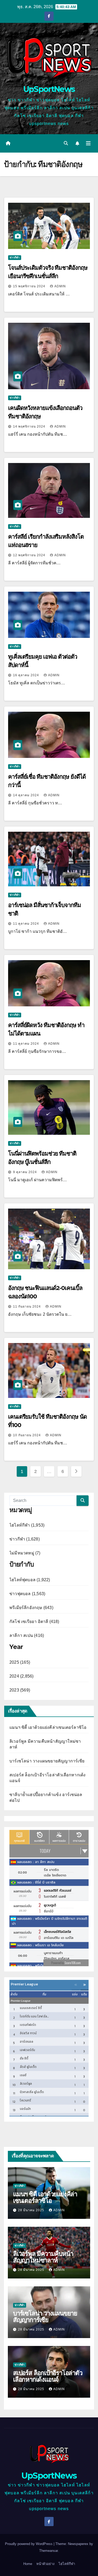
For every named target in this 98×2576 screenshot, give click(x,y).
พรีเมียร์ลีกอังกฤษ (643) (31, 1608)
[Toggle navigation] (88, 143)
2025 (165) (20, 1662)
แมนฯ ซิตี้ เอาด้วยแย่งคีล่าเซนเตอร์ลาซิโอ (48, 1727)
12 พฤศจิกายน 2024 (30, 555)
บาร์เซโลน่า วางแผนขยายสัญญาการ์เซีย (47, 1761)
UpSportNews (49, 89)
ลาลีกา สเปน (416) (27, 1635)
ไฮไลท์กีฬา (67, 2564)
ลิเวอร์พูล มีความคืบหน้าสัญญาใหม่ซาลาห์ (43, 2257)
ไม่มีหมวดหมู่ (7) (25, 1553)
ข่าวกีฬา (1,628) (25, 1539)
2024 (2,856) (21, 1676)
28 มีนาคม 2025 (32, 2210)
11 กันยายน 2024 (27, 1307)
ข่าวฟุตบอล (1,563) (27, 1594)
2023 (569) (20, 1690)
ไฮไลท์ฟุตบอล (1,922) (30, 1580)
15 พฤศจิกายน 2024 (30, 286)
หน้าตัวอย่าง (45, 2564)
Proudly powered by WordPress (29, 2544)
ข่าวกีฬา (15, 257)
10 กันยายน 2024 (27, 1435)
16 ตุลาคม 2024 (27, 675)
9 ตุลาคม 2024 (25, 1172)
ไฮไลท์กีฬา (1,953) (27, 1525)
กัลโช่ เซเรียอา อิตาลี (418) (34, 1622)
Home (28, 2564)
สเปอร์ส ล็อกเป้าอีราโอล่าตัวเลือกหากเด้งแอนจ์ (48, 2376)
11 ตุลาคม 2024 (27, 924)
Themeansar (48, 2551)
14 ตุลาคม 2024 (27, 795)
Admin (60, 286)
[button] (66, 143)
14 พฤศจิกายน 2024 (30, 426)
